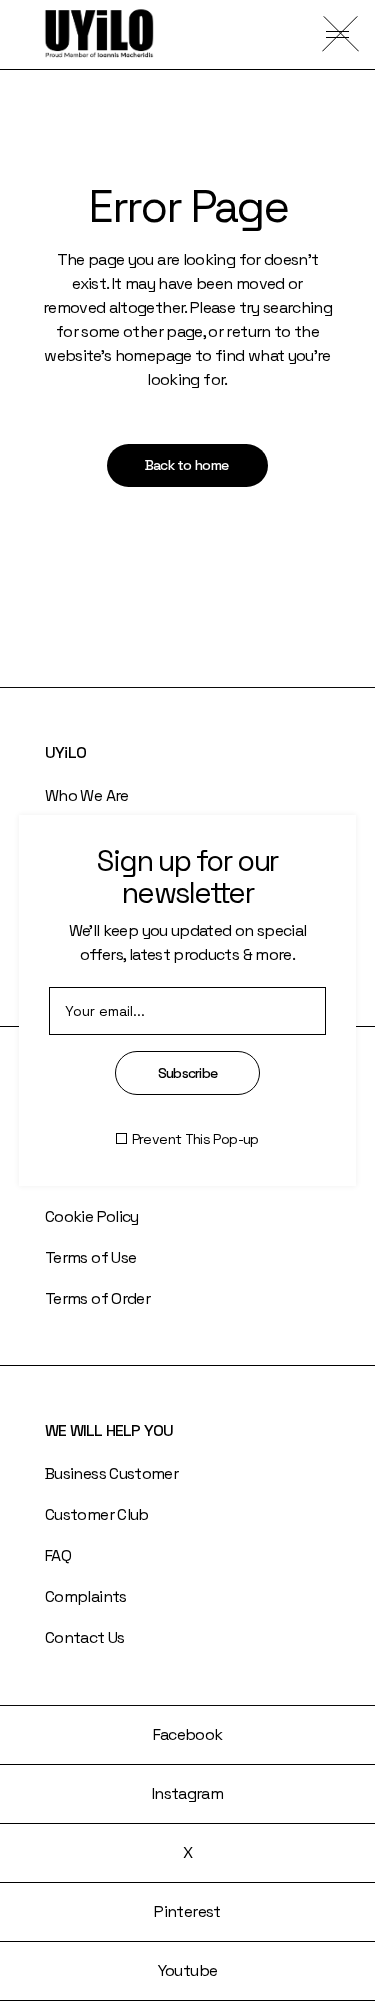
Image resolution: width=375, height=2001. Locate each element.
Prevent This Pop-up (195, 1139)
